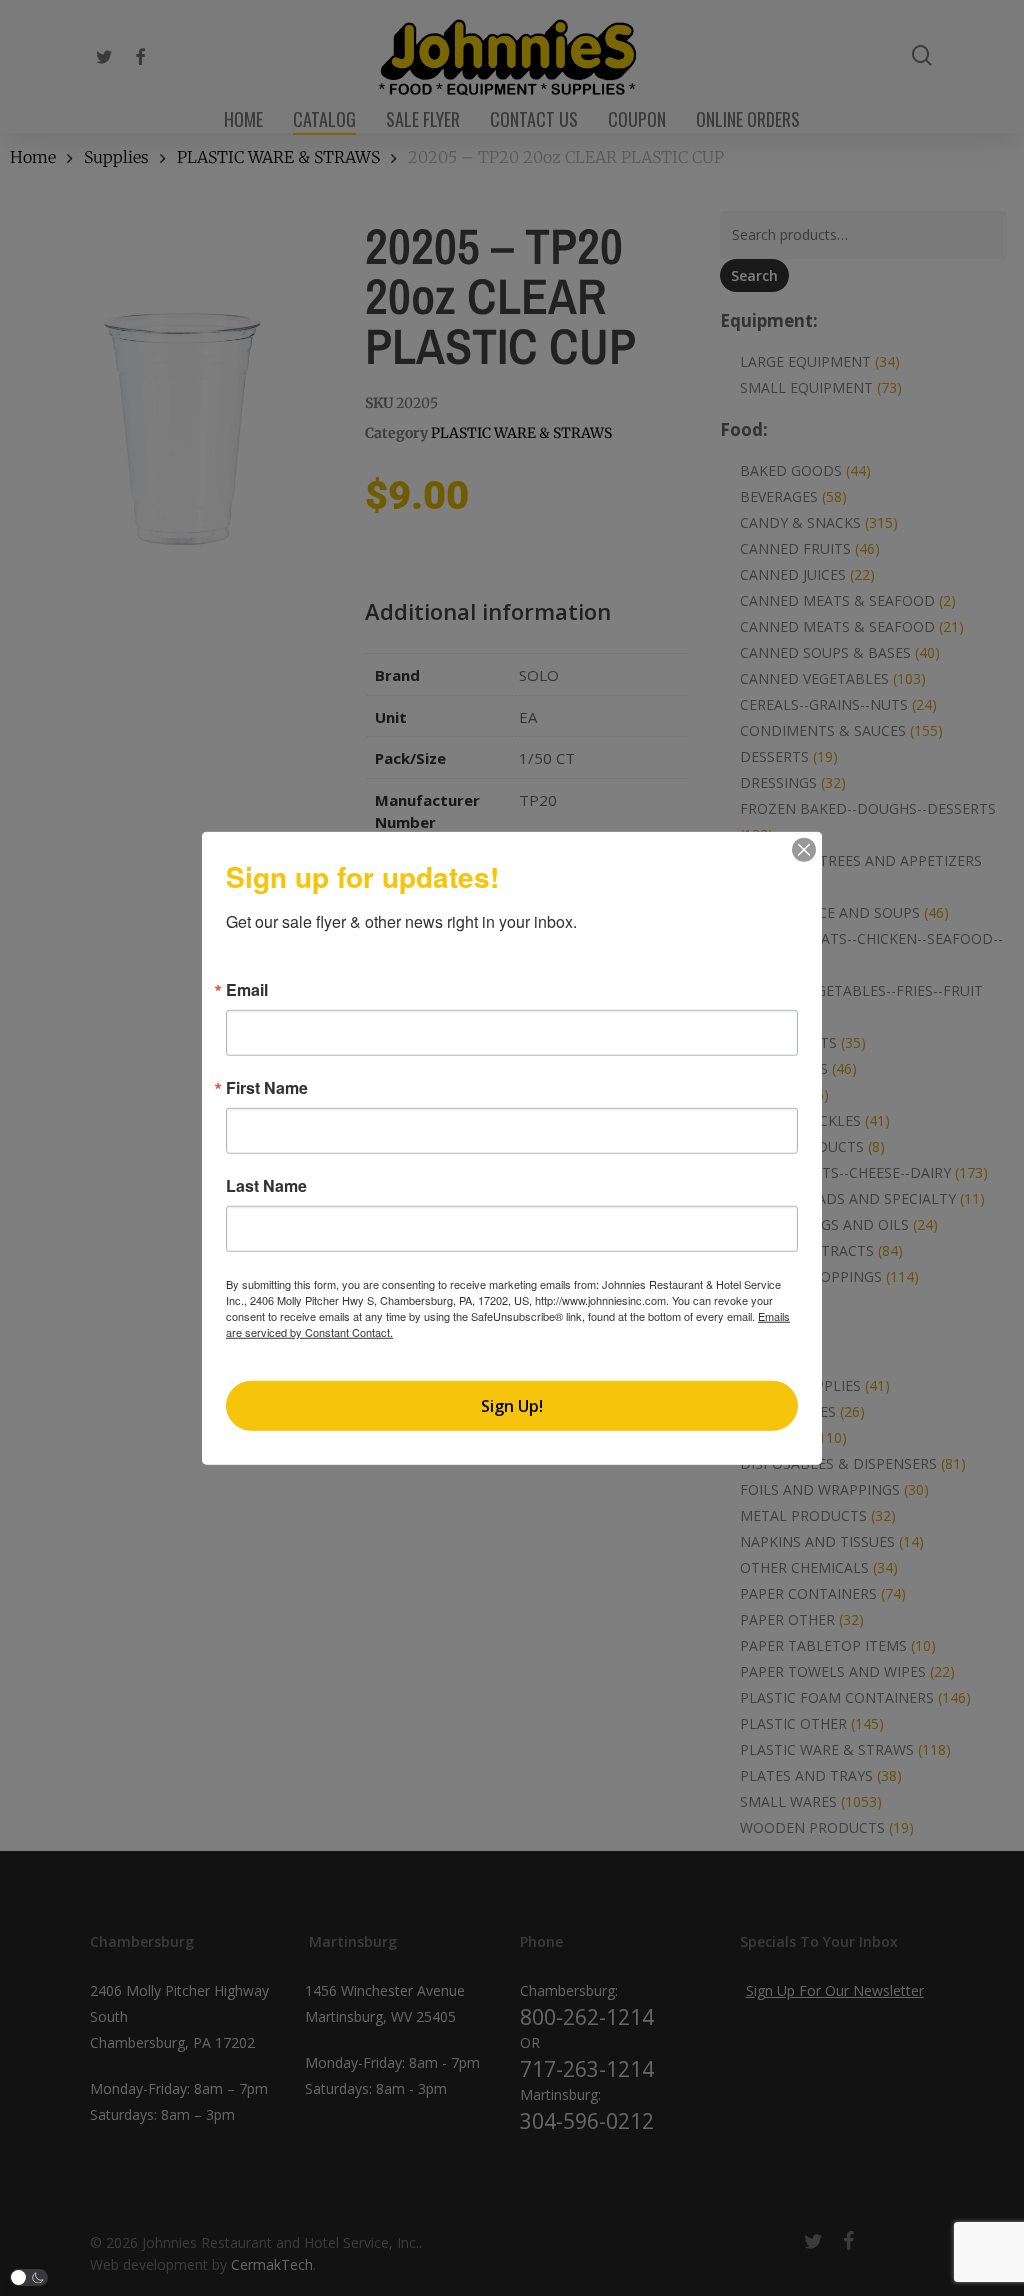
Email (247, 990)
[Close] (804, 850)
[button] (29, 2277)
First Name (267, 1088)
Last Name (266, 1186)
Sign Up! (512, 1405)
